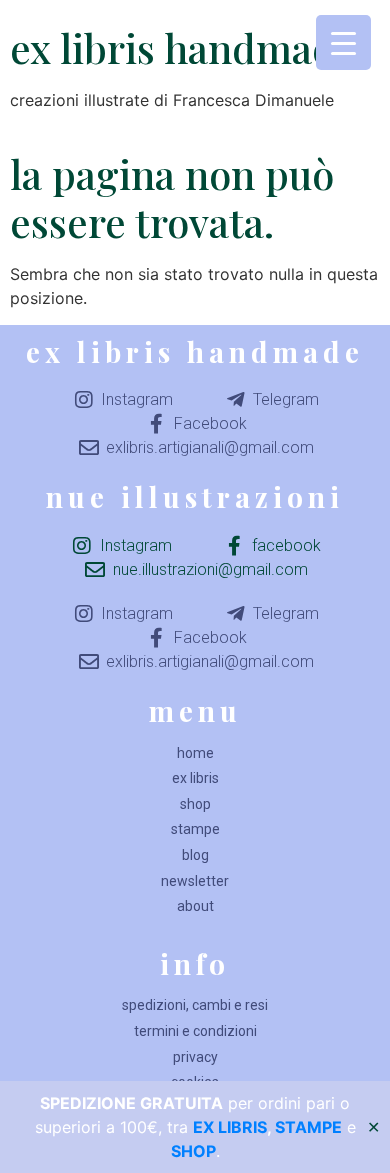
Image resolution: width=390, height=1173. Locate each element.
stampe (195, 829)
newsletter (195, 881)
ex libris (195, 778)
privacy (195, 1057)
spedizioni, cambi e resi (195, 1005)
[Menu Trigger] (343, 42)
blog (195, 855)
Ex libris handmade (183, 47)
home (195, 753)
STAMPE (308, 1127)
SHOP (193, 1151)
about (195, 906)
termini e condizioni (195, 1031)
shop (195, 804)
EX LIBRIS (230, 1127)
